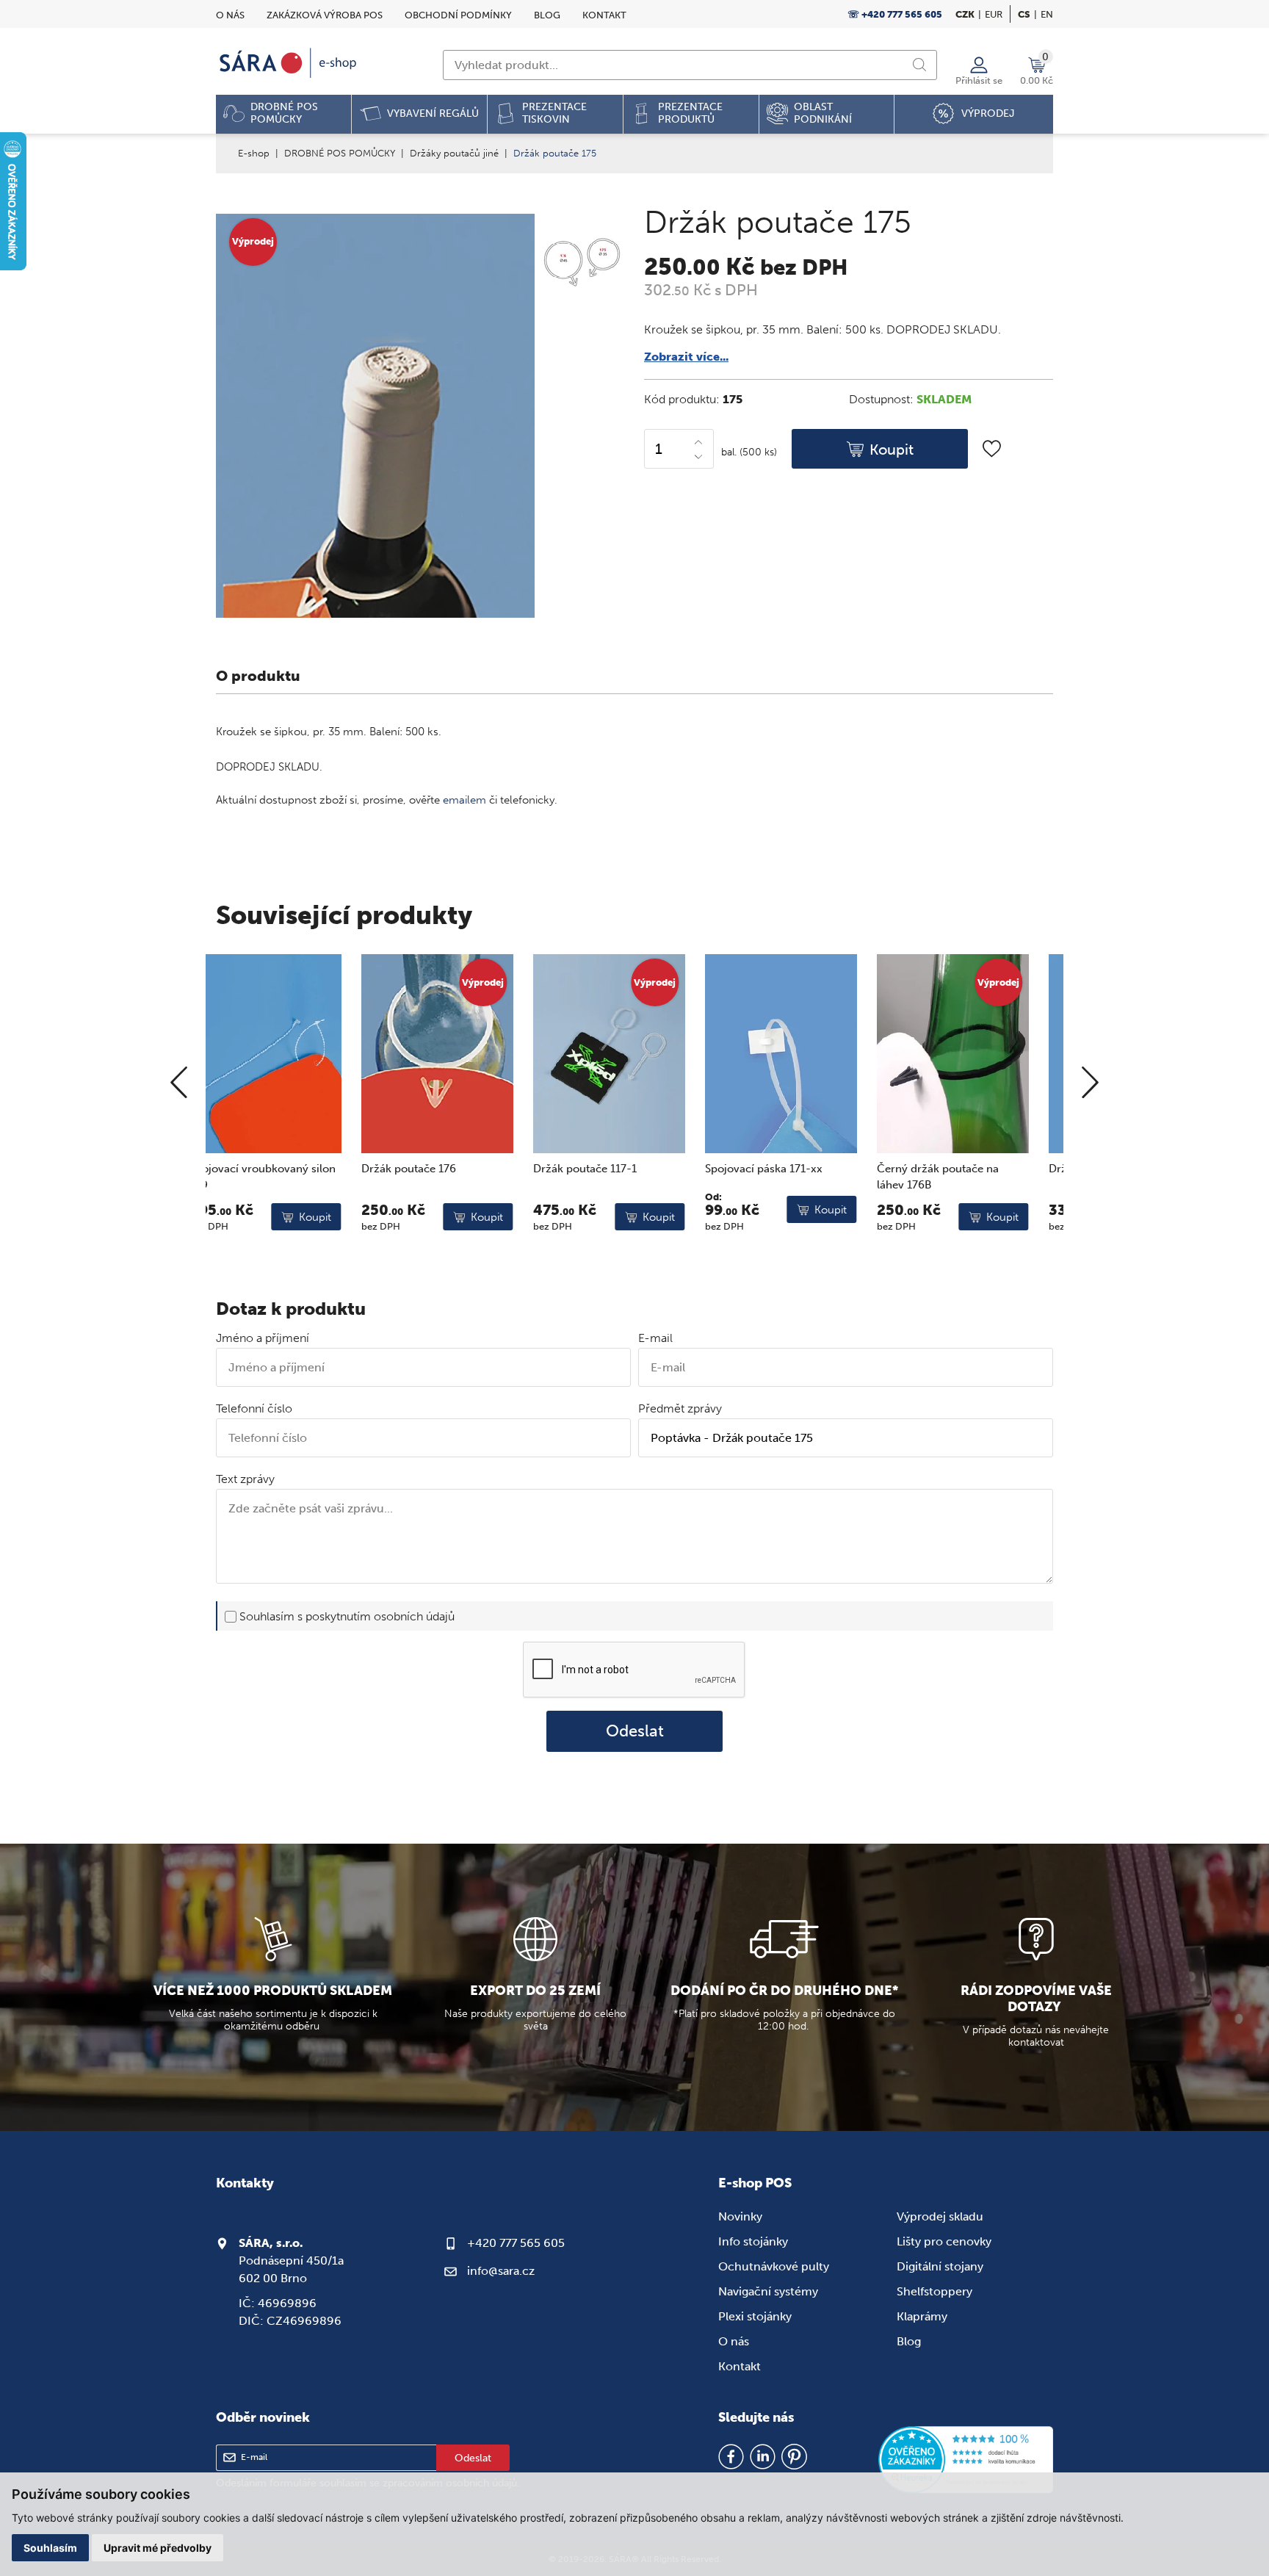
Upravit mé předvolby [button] (158, 2548)
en (1047, 14)
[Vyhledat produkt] (919, 65)
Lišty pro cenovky (944, 2241)
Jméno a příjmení (263, 1338)
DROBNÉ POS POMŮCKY (340, 153)
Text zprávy (245, 1479)
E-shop (254, 153)
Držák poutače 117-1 (440, 1169)
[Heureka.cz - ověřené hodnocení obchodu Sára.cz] (966, 2461)
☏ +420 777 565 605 (895, 14)
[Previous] (179, 1083)
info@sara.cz (501, 2271)
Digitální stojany (940, 2266)
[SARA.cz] (289, 63)
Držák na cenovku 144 (960, 1169)
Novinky (740, 2216)
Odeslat (635, 1731)
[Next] (1090, 1083)
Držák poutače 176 (263, 1169)
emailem (464, 800)
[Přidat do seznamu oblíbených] (992, 448)
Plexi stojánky (755, 2316)
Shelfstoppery (934, 2291)
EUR (994, 14)
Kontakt (604, 15)
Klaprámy (922, 2316)
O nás (230, 15)
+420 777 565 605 (516, 2243)
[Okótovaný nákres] (580, 265)
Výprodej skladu (940, 2216)
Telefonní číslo (254, 1408)
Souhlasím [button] (50, 2548)
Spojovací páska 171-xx (618, 1169)
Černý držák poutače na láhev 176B (792, 1177)
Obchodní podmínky (458, 15)
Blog (547, 15)
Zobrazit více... (686, 357)
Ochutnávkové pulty (774, 2266)
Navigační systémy (768, 2291)
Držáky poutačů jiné (454, 153)
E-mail (655, 1338)
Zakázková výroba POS (325, 15)
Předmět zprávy (680, 1408)
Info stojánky (753, 2241)
